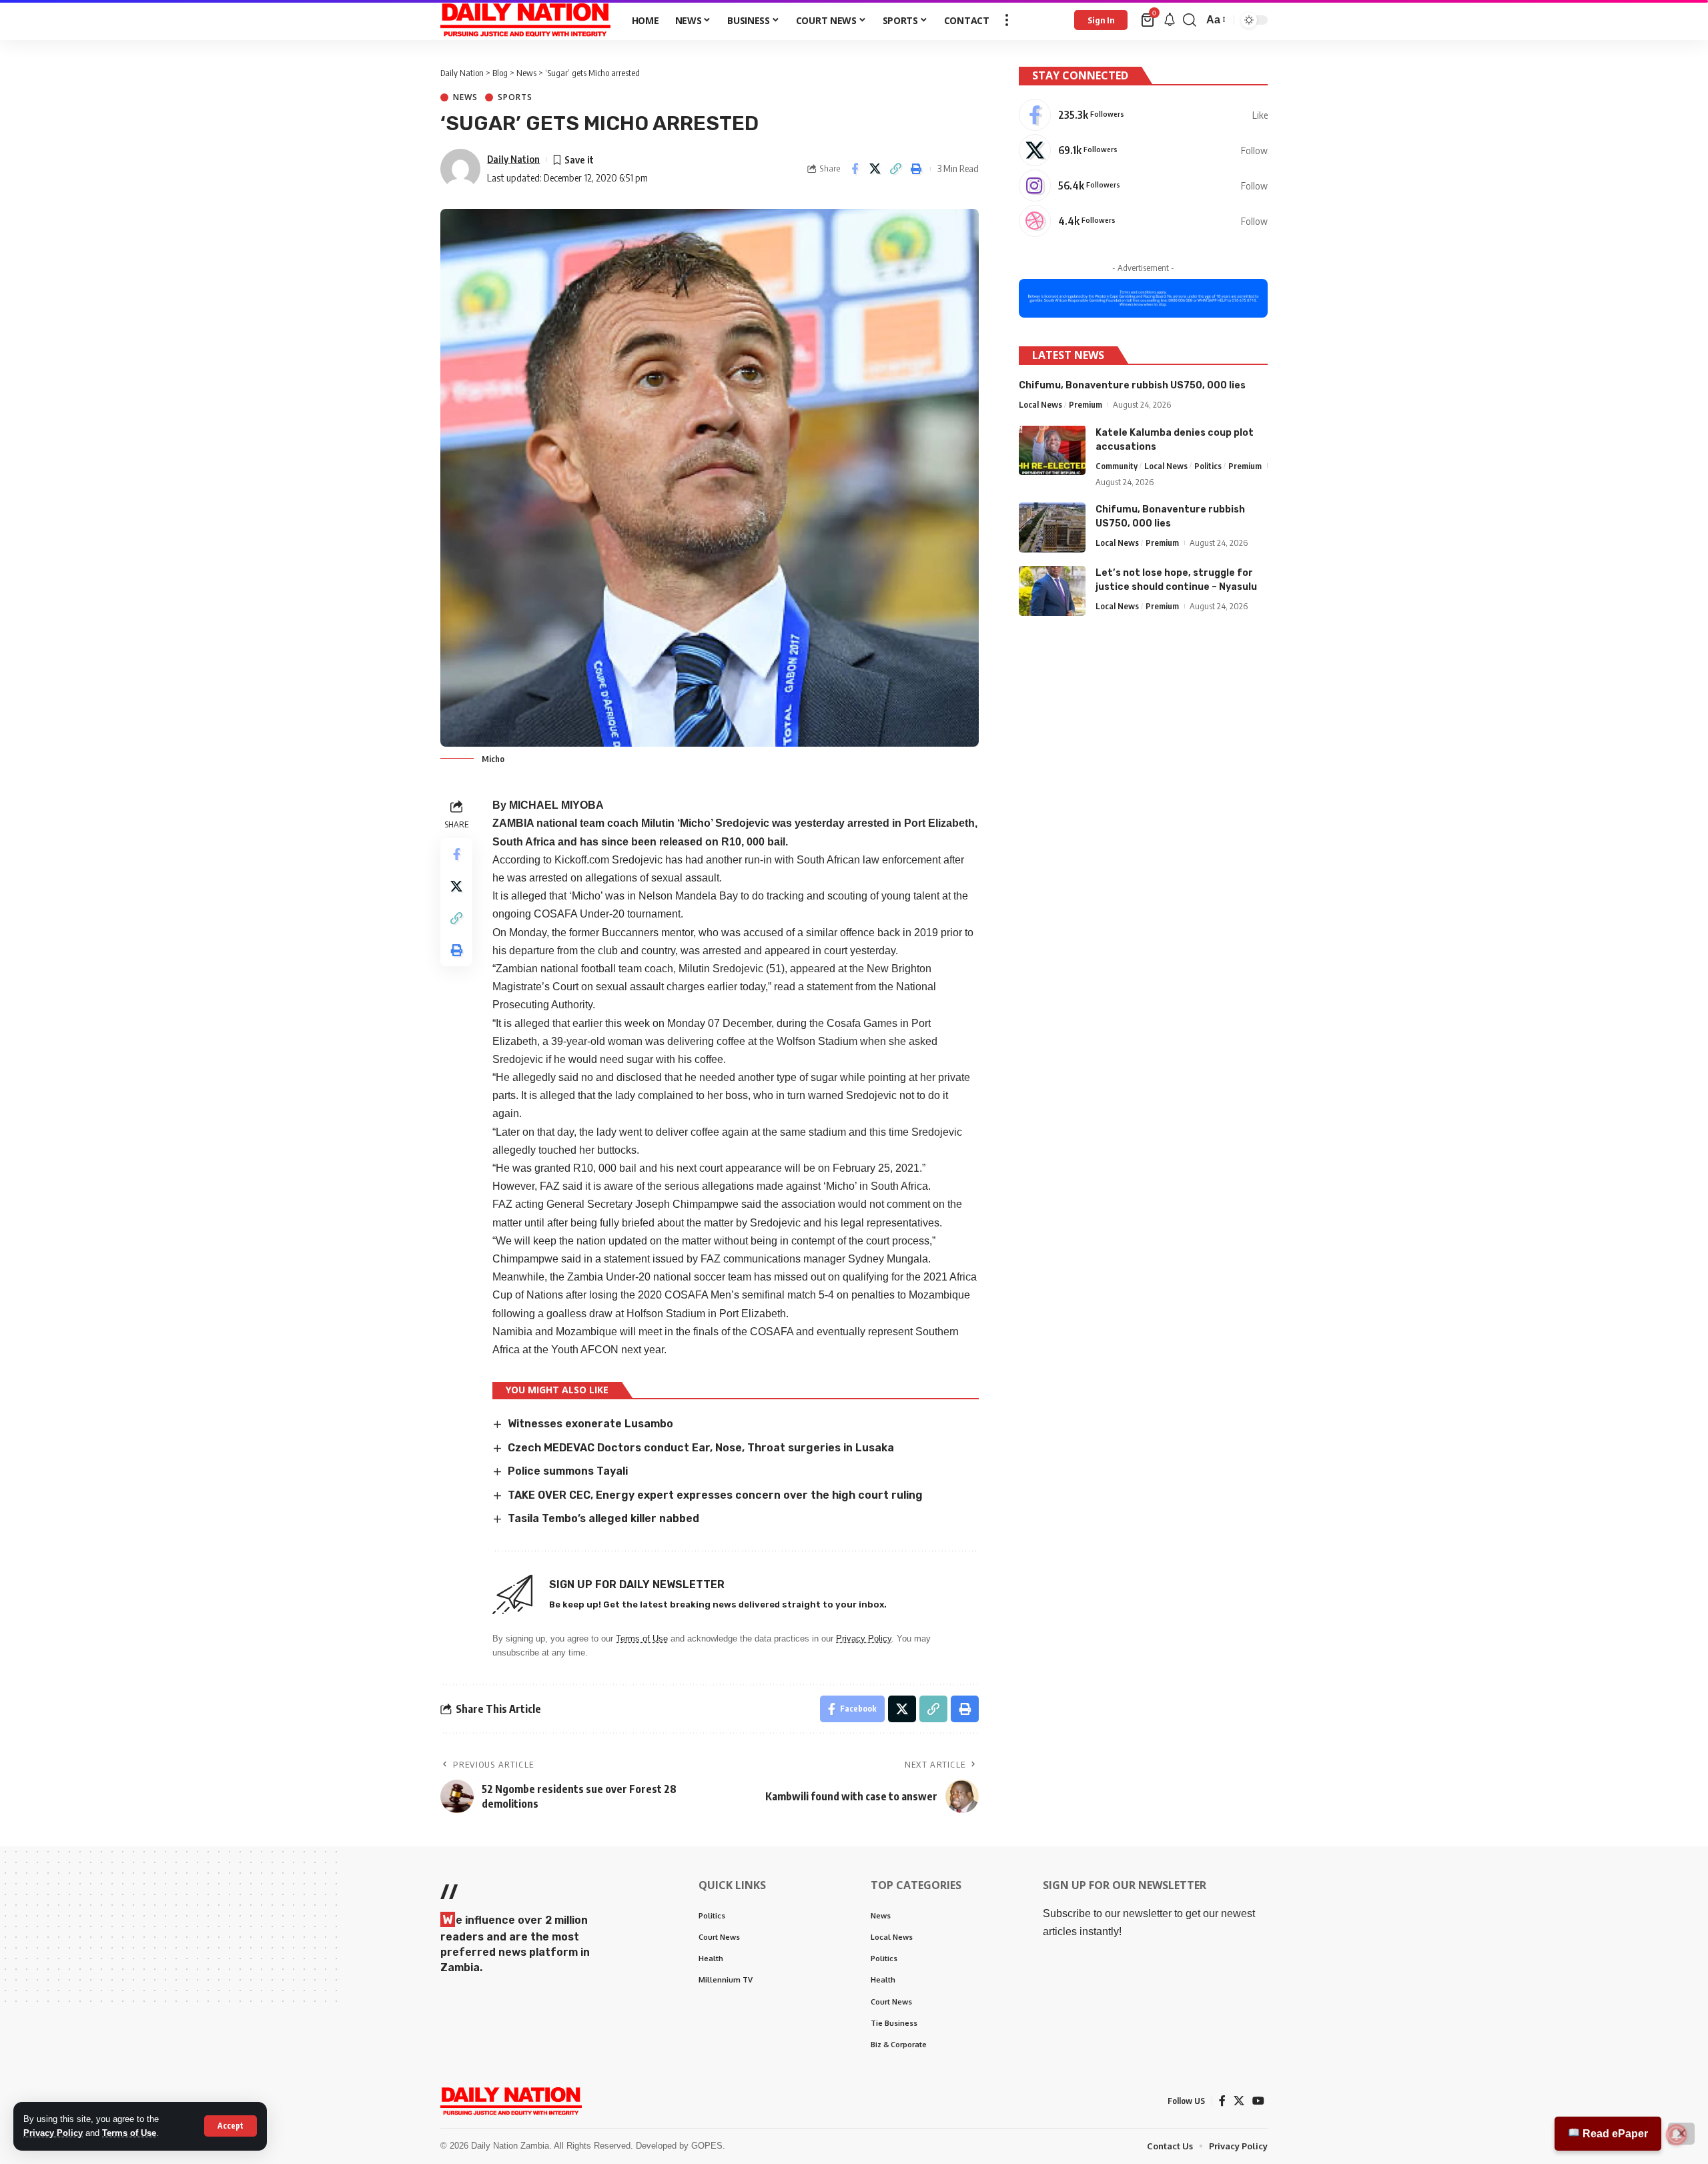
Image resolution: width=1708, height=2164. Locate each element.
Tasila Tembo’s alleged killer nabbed (603, 1518)
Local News (1040, 404)
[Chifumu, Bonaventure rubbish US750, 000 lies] (1052, 527)
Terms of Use (129, 2133)
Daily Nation (513, 159)
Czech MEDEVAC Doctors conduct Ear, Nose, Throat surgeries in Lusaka (701, 1448)
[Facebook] (1143, 115)
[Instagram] (1143, 186)
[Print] (917, 169)
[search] (1190, 20)
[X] (1143, 150)
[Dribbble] (1143, 221)
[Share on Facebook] (855, 169)
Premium (1086, 404)
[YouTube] (1258, 2101)
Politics (1208, 465)
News (465, 97)
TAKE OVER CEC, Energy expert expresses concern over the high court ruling (715, 1495)
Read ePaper (1614, 2134)
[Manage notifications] (1677, 2135)
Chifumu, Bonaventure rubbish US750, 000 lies (1132, 385)
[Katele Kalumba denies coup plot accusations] (1052, 450)
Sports (515, 97)
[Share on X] (875, 169)
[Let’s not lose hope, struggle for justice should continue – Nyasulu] (1052, 591)
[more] (1007, 20)
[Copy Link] (896, 169)
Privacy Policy (53, 2133)
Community (1117, 465)
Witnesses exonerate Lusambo (590, 1424)
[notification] (1170, 20)
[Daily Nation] (525, 20)
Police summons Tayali (568, 1471)
